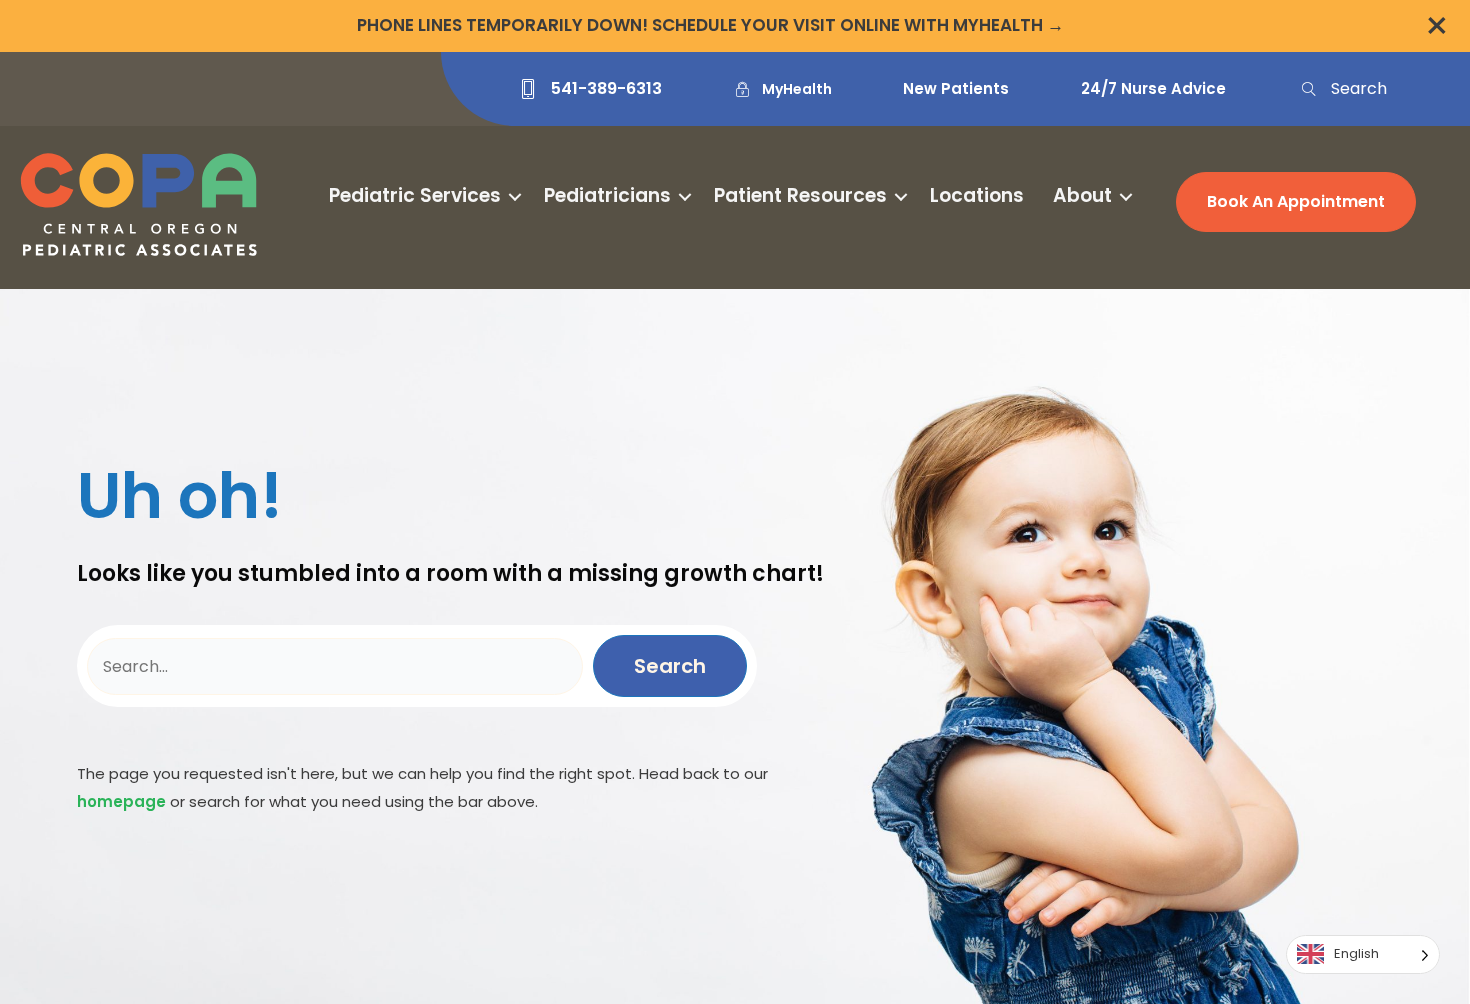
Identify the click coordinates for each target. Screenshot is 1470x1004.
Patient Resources (800, 195)
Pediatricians (607, 195)
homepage (121, 801)
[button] (1342, 89)
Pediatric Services (415, 195)
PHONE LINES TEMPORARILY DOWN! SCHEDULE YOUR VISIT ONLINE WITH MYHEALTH (700, 25)
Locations (977, 195)
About (1082, 195)
